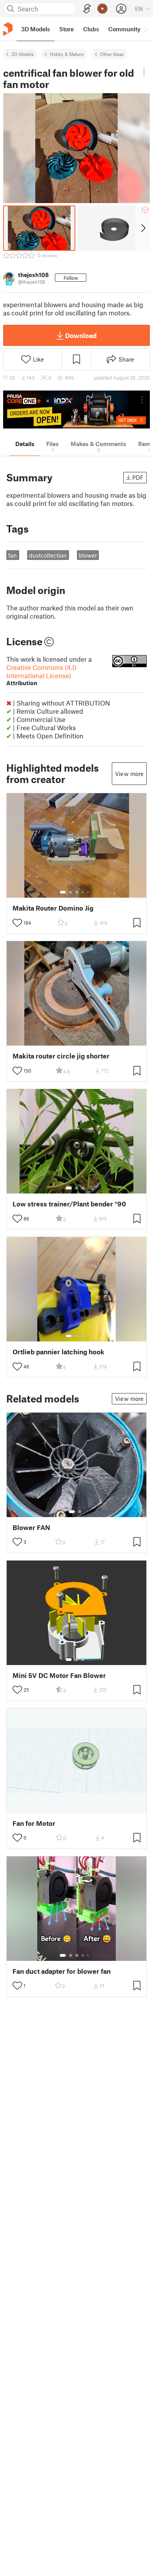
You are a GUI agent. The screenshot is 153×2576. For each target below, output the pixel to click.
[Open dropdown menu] (144, 72)
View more (129, 774)
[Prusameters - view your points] (102, 9)
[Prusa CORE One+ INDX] (76, 410)
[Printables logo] (8, 29)
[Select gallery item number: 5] (89, 892)
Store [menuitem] (66, 29)
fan (13, 555)
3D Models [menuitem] (36, 29)
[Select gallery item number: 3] (77, 892)
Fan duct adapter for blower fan (62, 1971)
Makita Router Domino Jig (53, 908)
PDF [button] (138, 477)
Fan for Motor (34, 1823)
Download (81, 335)
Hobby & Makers (67, 54)
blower (88, 555)
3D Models (23, 54)
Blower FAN (31, 1527)
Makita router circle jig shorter (61, 1056)
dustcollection (48, 555)
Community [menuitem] (124, 29)
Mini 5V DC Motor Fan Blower (59, 1675)
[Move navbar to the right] (145, 29)
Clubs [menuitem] (91, 29)
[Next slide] (143, 228)
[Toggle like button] (17, 923)
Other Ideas (112, 54)
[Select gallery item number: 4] (83, 892)
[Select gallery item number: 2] (71, 892)
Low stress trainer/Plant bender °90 (69, 1204)
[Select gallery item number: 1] (63, 892)
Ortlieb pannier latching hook (58, 1352)
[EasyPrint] (87, 9)
